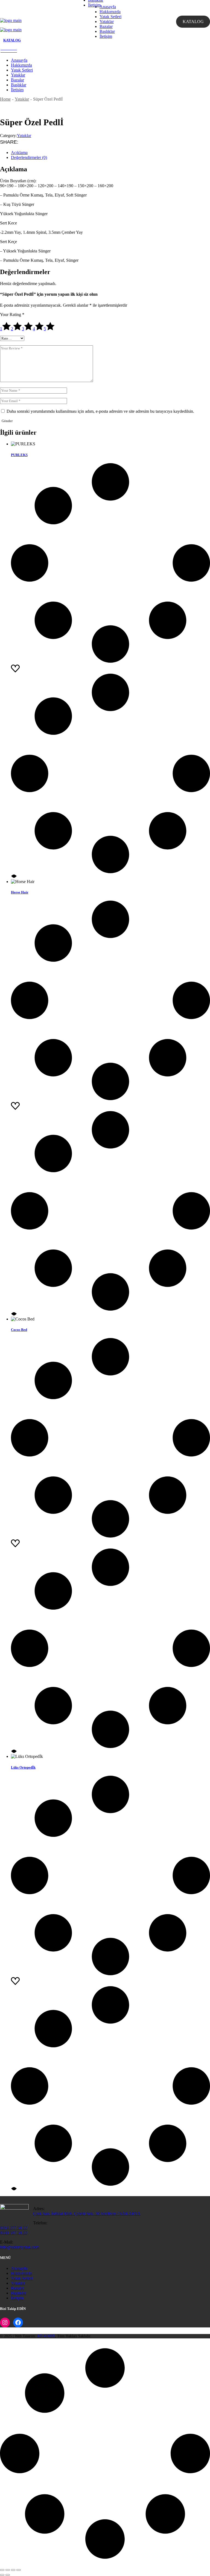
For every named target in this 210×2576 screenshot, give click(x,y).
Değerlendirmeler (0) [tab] (29, 157)
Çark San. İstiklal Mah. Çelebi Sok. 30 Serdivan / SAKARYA (87, 2214)
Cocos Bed (19, 1330)
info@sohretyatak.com (20, 2247)
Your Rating (12, 314)
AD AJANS (46, 2336)
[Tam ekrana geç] (8, 2570)
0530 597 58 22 (14, 2233)
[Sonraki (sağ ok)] (8, 2575)
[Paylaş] (13, 2570)
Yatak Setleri (22, 2278)
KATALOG (193, 22)
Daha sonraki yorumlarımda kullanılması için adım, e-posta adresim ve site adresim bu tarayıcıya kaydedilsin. (100, 411)
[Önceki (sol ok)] (2, 2575)
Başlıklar (19, 2293)
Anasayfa (19, 2268)
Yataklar (24, 136)
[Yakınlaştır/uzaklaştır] (2, 2570)
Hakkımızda (21, 2273)
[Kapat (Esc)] (19, 2570)
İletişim (17, 2298)
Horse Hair (20, 892)
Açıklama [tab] (19, 153)
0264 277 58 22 (14, 2228)
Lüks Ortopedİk (23, 1767)
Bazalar (17, 2288)
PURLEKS (19, 455)
